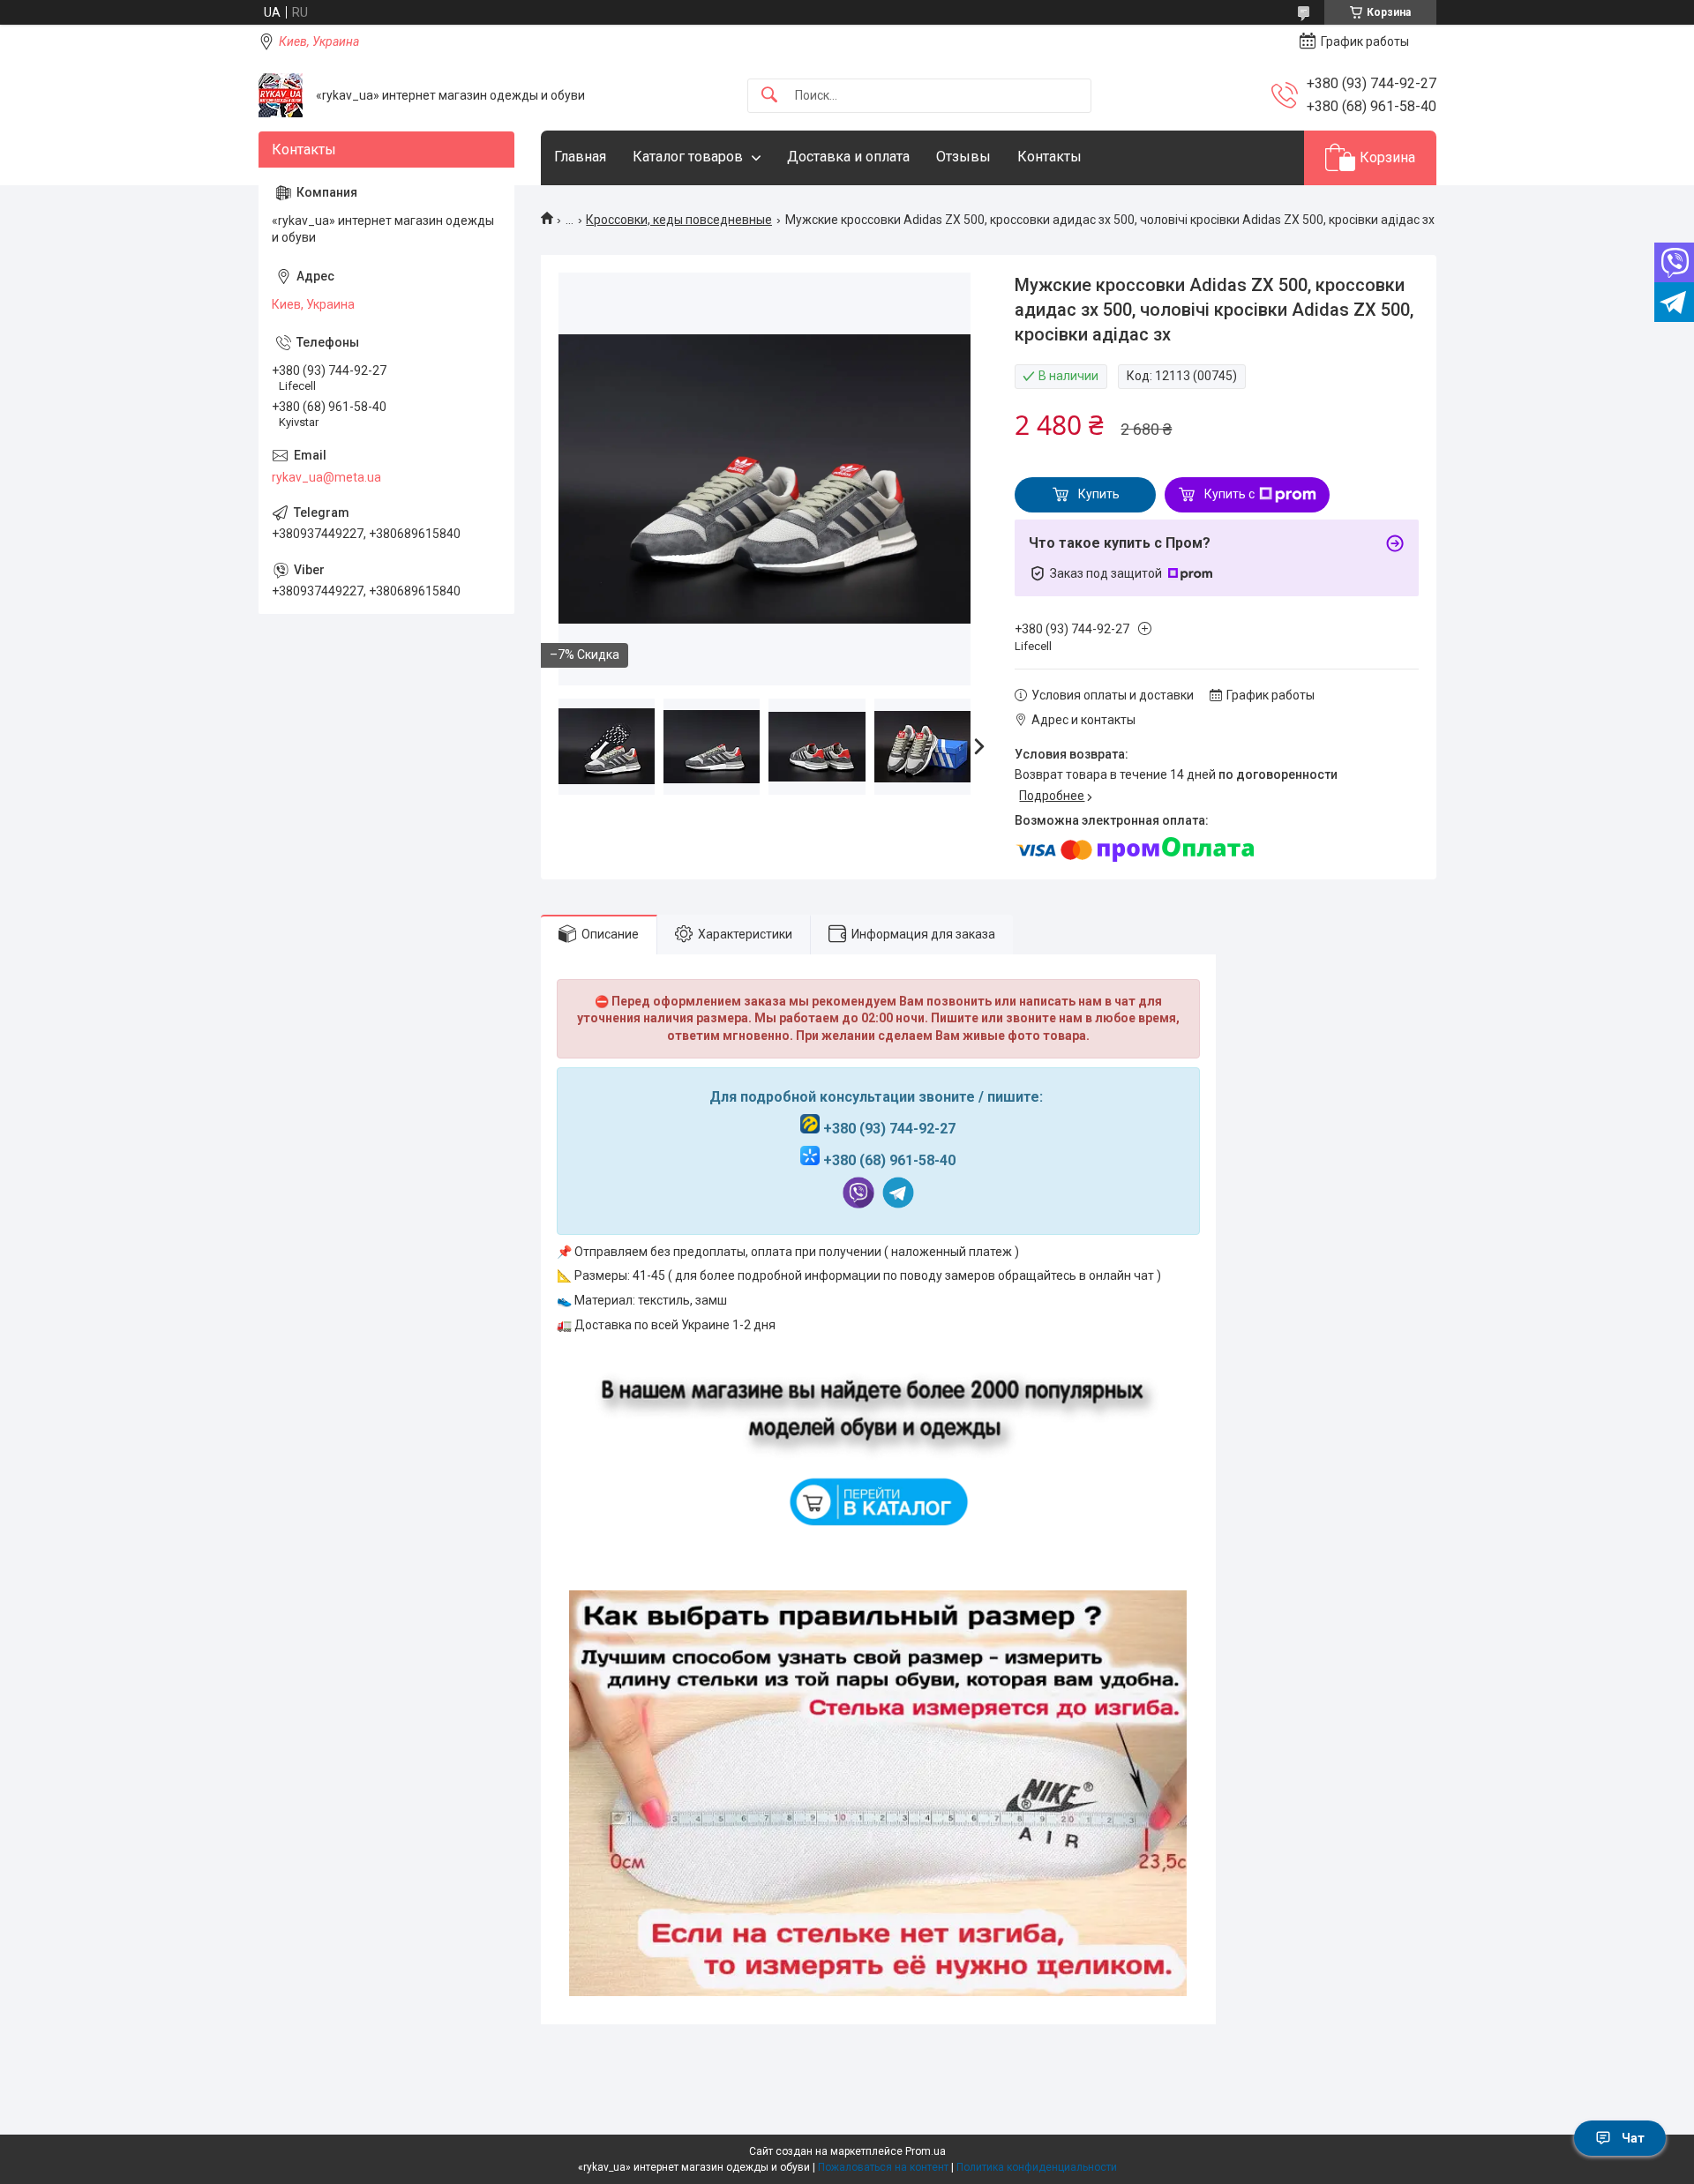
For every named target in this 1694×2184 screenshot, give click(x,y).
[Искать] (769, 96)
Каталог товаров (688, 157)
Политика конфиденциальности (1037, 2167)
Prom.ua (926, 2151)
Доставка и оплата (848, 157)
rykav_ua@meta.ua (326, 477)
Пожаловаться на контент (883, 2167)
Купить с (1229, 494)
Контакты (1049, 157)
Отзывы (963, 157)
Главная (580, 157)
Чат (1633, 2138)
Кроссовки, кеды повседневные (679, 220)
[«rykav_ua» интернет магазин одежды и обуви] (281, 95)
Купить (1099, 494)
